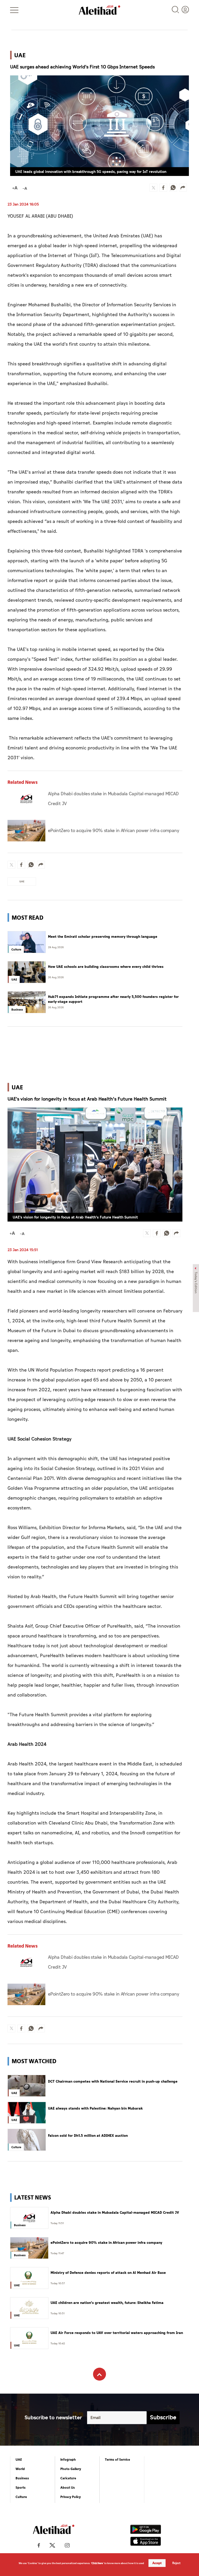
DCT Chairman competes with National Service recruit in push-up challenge (113, 2082)
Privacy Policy (71, 2497)
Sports (21, 2488)
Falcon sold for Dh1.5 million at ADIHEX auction (88, 2136)
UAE (19, 2460)
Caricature (68, 2478)
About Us (68, 2488)
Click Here (97, 2563)
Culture (21, 2497)
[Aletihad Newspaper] (99, 10)
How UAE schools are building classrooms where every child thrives (106, 967)
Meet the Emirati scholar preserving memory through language (103, 937)
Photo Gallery (71, 2469)
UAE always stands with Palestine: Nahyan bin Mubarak (95, 2109)
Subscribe (163, 2418)
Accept (157, 2563)
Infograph (68, 2460)
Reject (176, 2563)
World (20, 2469)
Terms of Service (118, 2460)
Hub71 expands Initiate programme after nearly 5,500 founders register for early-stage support (113, 999)
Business (22, 2478)
